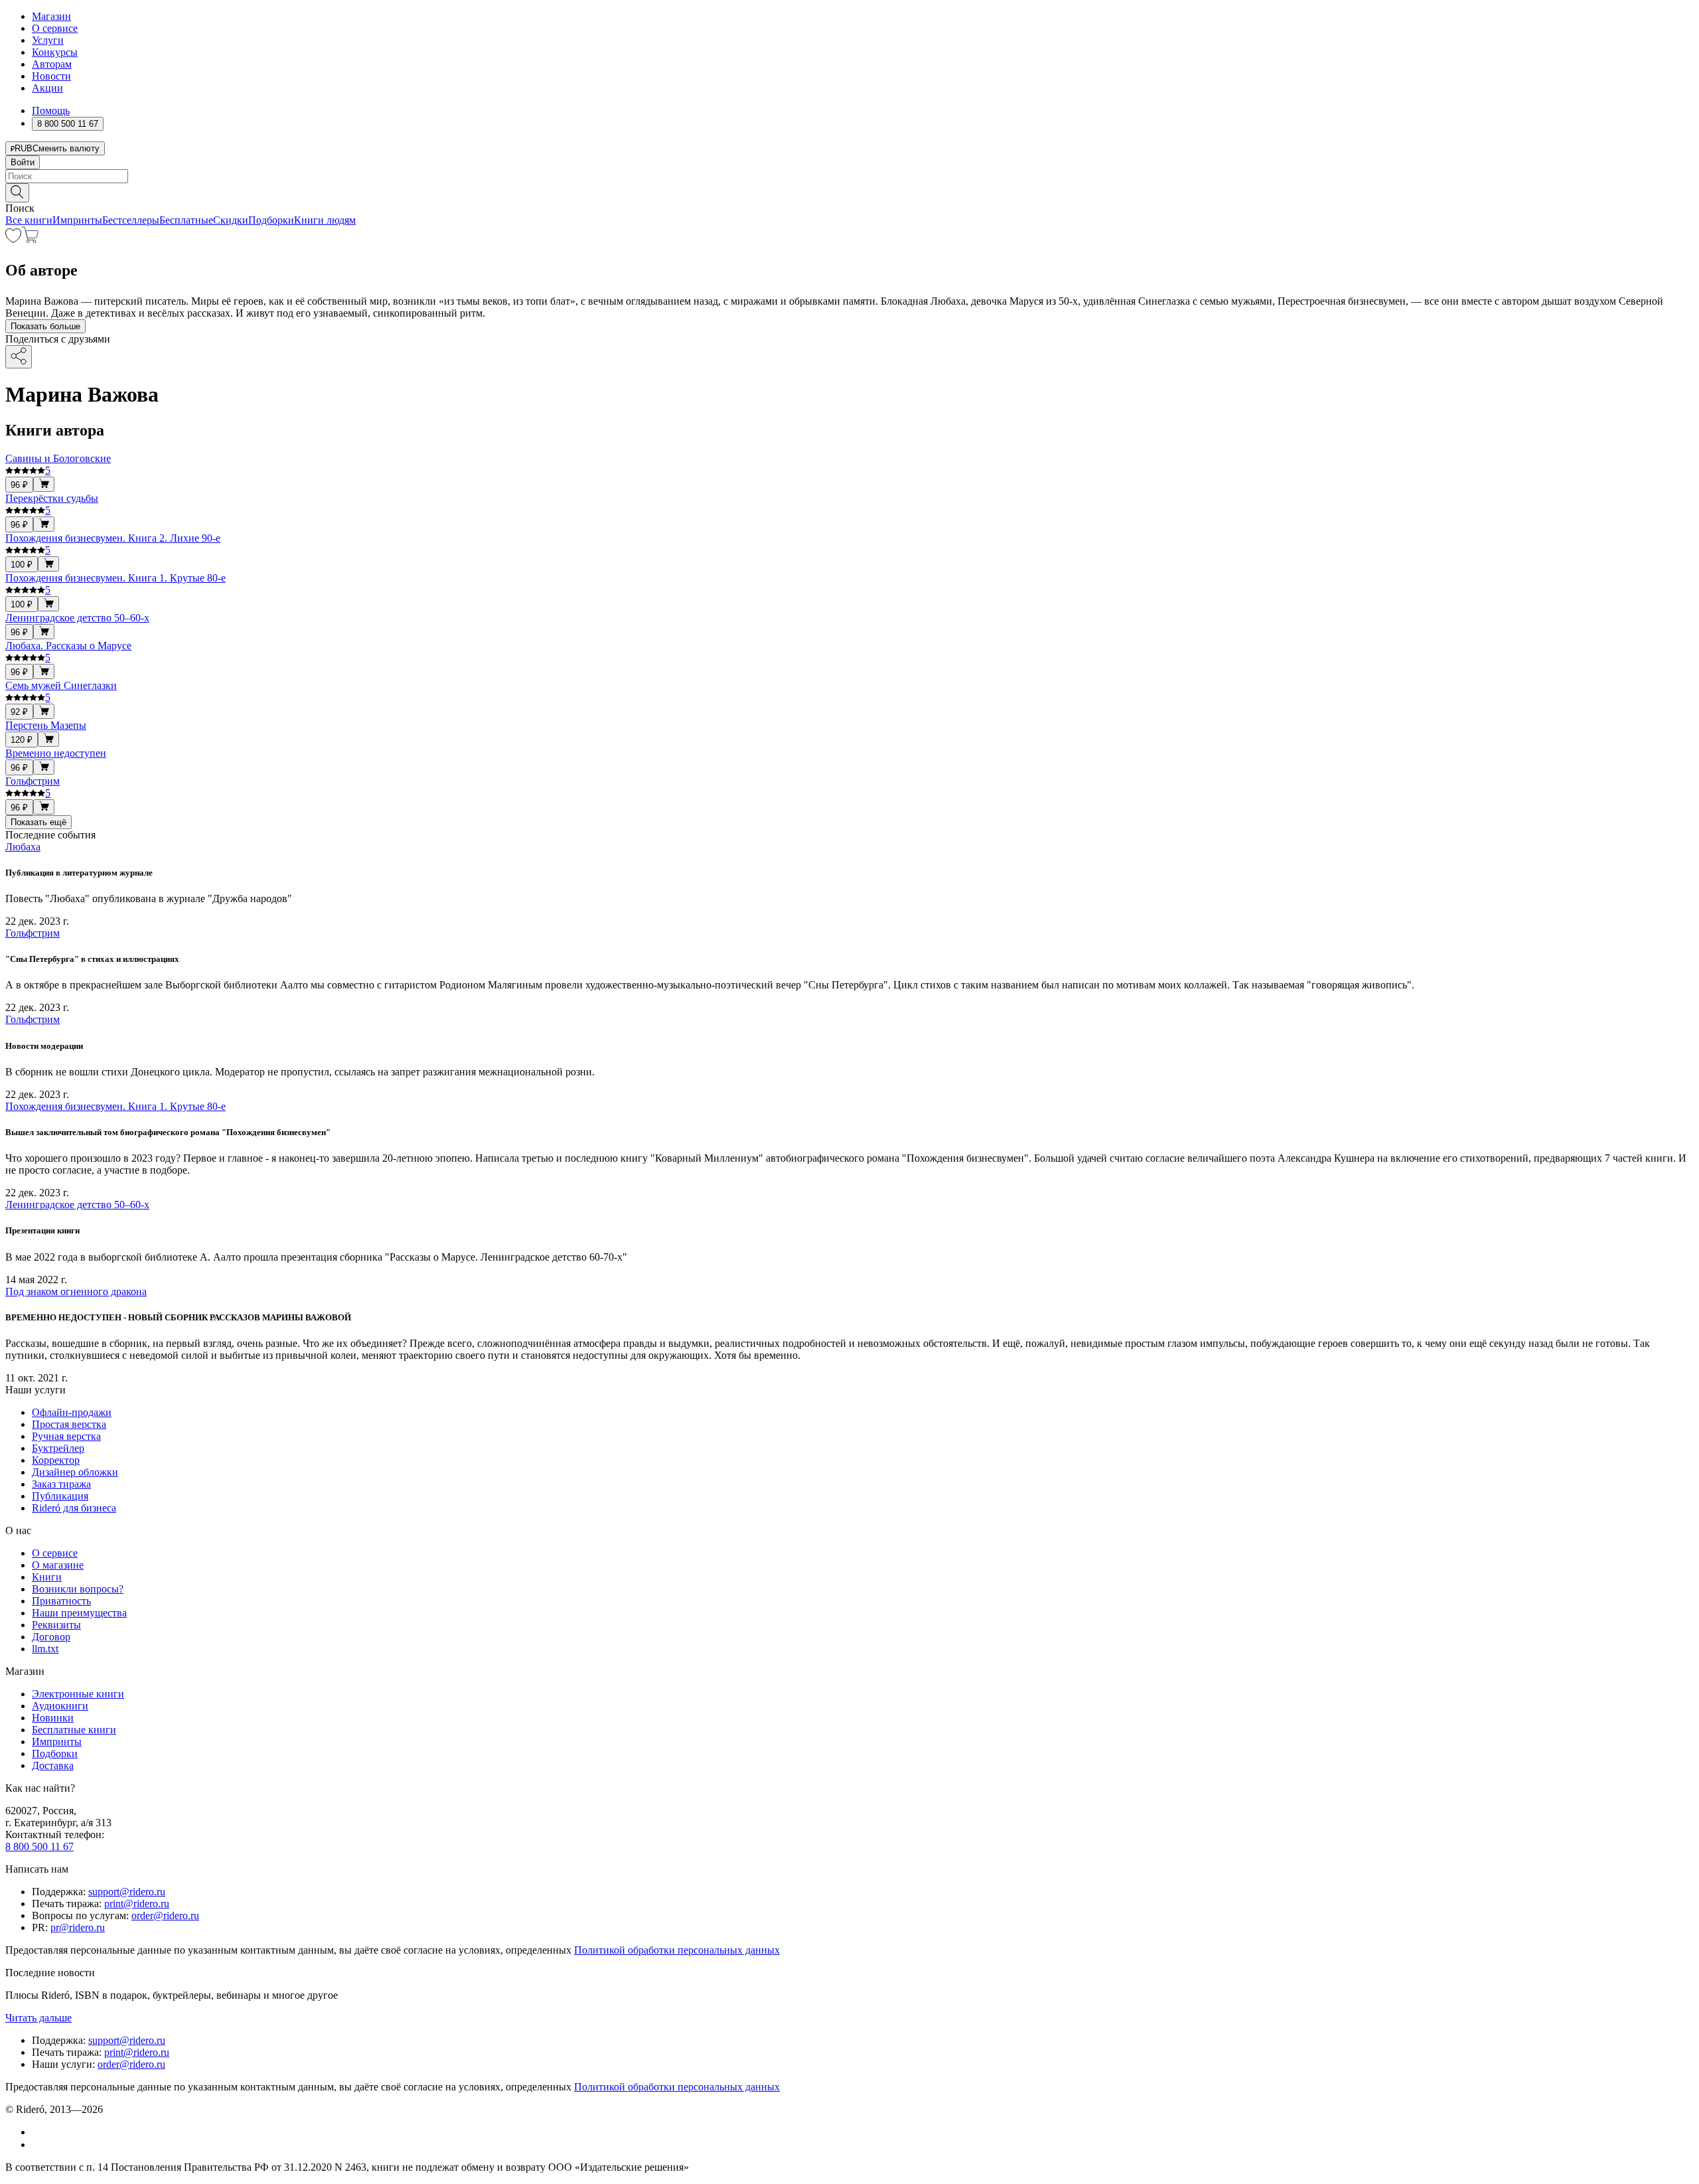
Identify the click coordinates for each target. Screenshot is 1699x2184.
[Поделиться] (19, 357)
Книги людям (325, 220)
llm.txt (45, 1649)
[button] (849, 192)
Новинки (53, 1718)
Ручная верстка (66, 1436)
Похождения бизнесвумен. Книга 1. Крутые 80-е (115, 1106)
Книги (47, 1577)
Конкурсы (55, 52)
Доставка (53, 1765)
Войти (23, 162)
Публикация (60, 1496)
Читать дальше (38, 2018)
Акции (47, 88)
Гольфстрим (33, 933)
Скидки (231, 220)
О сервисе (55, 28)
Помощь (51, 111)
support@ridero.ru (127, 1892)
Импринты (77, 220)
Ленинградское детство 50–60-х (77, 1205)
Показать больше (45, 326)
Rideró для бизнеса (74, 1508)
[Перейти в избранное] (13, 239)
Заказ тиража (61, 1484)
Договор (51, 1637)
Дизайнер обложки (75, 1472)
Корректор (56, 1460)
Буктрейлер (58, 1448)
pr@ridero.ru (78, 1927)
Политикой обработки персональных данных (677, 1950)
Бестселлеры (131, 220)
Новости (51, 76)
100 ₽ (22, 565)
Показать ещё (38, 822)
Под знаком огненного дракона (76, 1291)
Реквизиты (56, 1625)
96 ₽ (19, 485)
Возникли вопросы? (78, 1589)
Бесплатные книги (74, 1730)
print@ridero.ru (137, 1904)
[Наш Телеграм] (37, 2145)
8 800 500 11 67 (39, 1846)
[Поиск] (17, 193)
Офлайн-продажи (72, 1412)
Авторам (52, 64)
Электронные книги (78, 1694)
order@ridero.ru (165, 1915)
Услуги (48, 40)
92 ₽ (19, 712)
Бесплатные (186, 220)
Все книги (29, 220)
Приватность (61, 1601)
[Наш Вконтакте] (39, 2132)
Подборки (271, 220)
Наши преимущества (79, 1613)
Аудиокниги (60, 1706)
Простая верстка (69, 1424)
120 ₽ (22, 740)
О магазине (58, 1565)
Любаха (23, 847)
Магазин (51, 16)
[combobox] (849, 176)
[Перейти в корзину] (30, 239)
